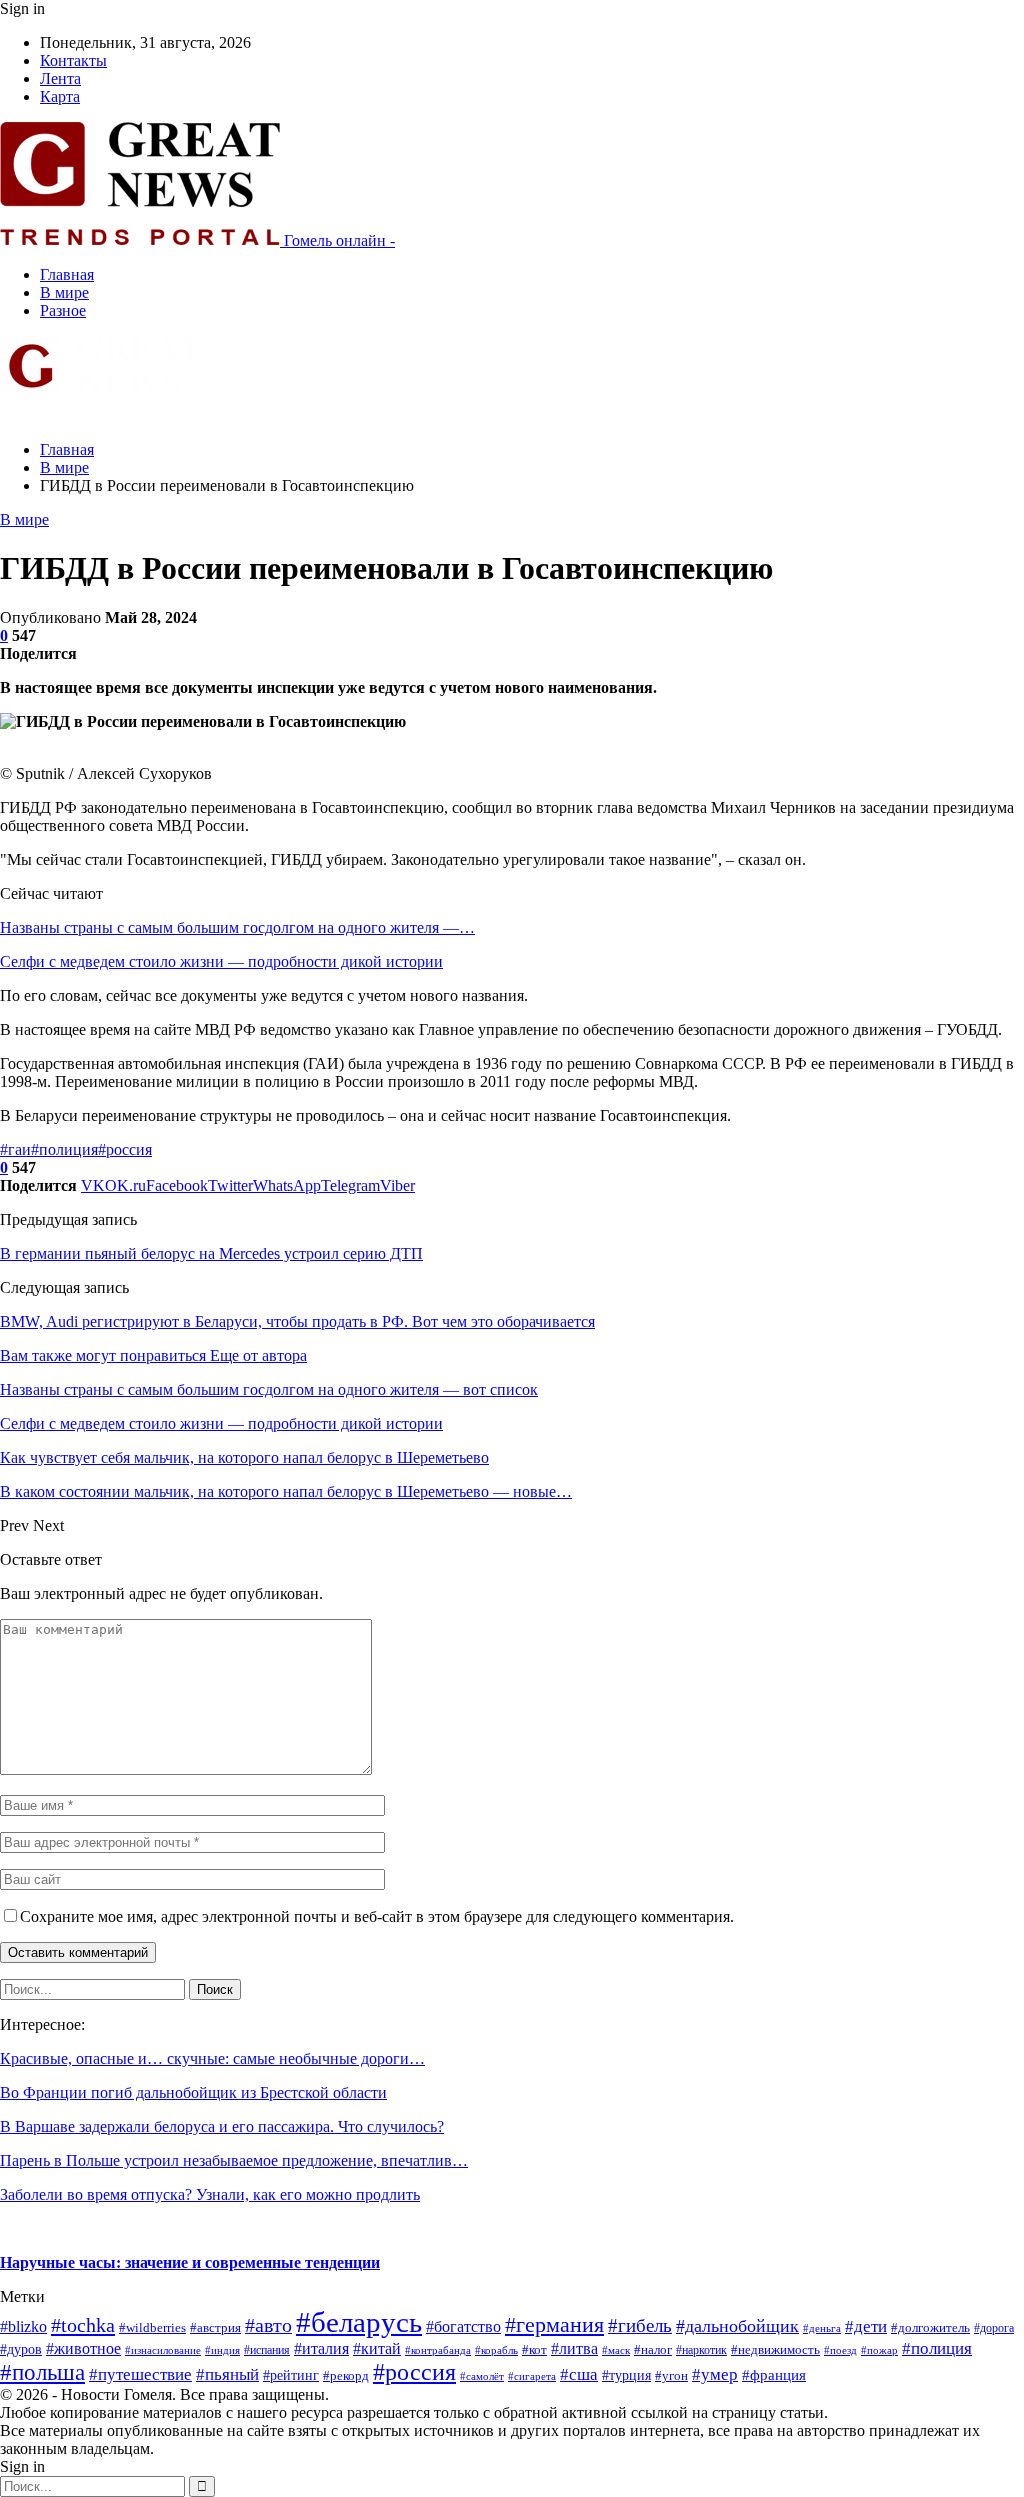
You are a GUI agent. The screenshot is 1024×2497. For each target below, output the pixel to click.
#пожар (879, 2350)
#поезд (840, 2350)
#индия (222, 2350)
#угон (671, 2376)
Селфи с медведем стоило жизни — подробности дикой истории (221, 961)
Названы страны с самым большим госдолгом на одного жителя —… (237, 927)
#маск (616, 2350)
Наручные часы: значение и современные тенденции (190, 2262)
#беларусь (359, 2322)
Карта (60, 96)
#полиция (64, 1149)
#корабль (496, 2350)
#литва (574, 2348)
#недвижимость (775, 2349)
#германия (554, 2324)
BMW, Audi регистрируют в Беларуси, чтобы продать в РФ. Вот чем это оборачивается (297, 1321)
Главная (67, 274)
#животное (83, 2348)
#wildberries (152, 2328)
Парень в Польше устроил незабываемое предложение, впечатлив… (234, 2160)
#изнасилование (163, 2350)
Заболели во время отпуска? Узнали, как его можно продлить (210, 2194)
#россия (125, 1149)
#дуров (21, 2349)
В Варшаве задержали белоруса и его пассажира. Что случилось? (222, 2126)
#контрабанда (438, 2350)
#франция (774, 2375)
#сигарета (532, 2376)
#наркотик (701, 2350)
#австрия (215, 2328)
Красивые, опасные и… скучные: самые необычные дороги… (212, 2058)
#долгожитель (930, 2328)
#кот (534, 2350)
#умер (715, 2374)
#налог (653, 2350)
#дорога (994, 2328)
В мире (64, 292)
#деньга (822, 2328)
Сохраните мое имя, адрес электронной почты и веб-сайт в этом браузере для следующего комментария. (377, 1916)
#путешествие (140, 2374)
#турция (626, 2375)
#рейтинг (291, 2375)
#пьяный (227, 2374)
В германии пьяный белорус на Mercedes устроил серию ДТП (211, 1253)
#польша (42, 2372)
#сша (579, 2374)
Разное (63, 310)
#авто (268, 2325)
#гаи (15, 1149)
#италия (321, 2348)
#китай (377, 2348)
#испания (267, 2350)
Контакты (73, 60)
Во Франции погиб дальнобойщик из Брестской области (193, 2092)
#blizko (23, 2326)
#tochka (83, 2325)
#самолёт (482, 2376)
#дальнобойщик (737, 2326)
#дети (866, 2326)
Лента (60, 78)
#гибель (640, 2325)
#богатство (463, 2326)
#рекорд (346, 2376)
